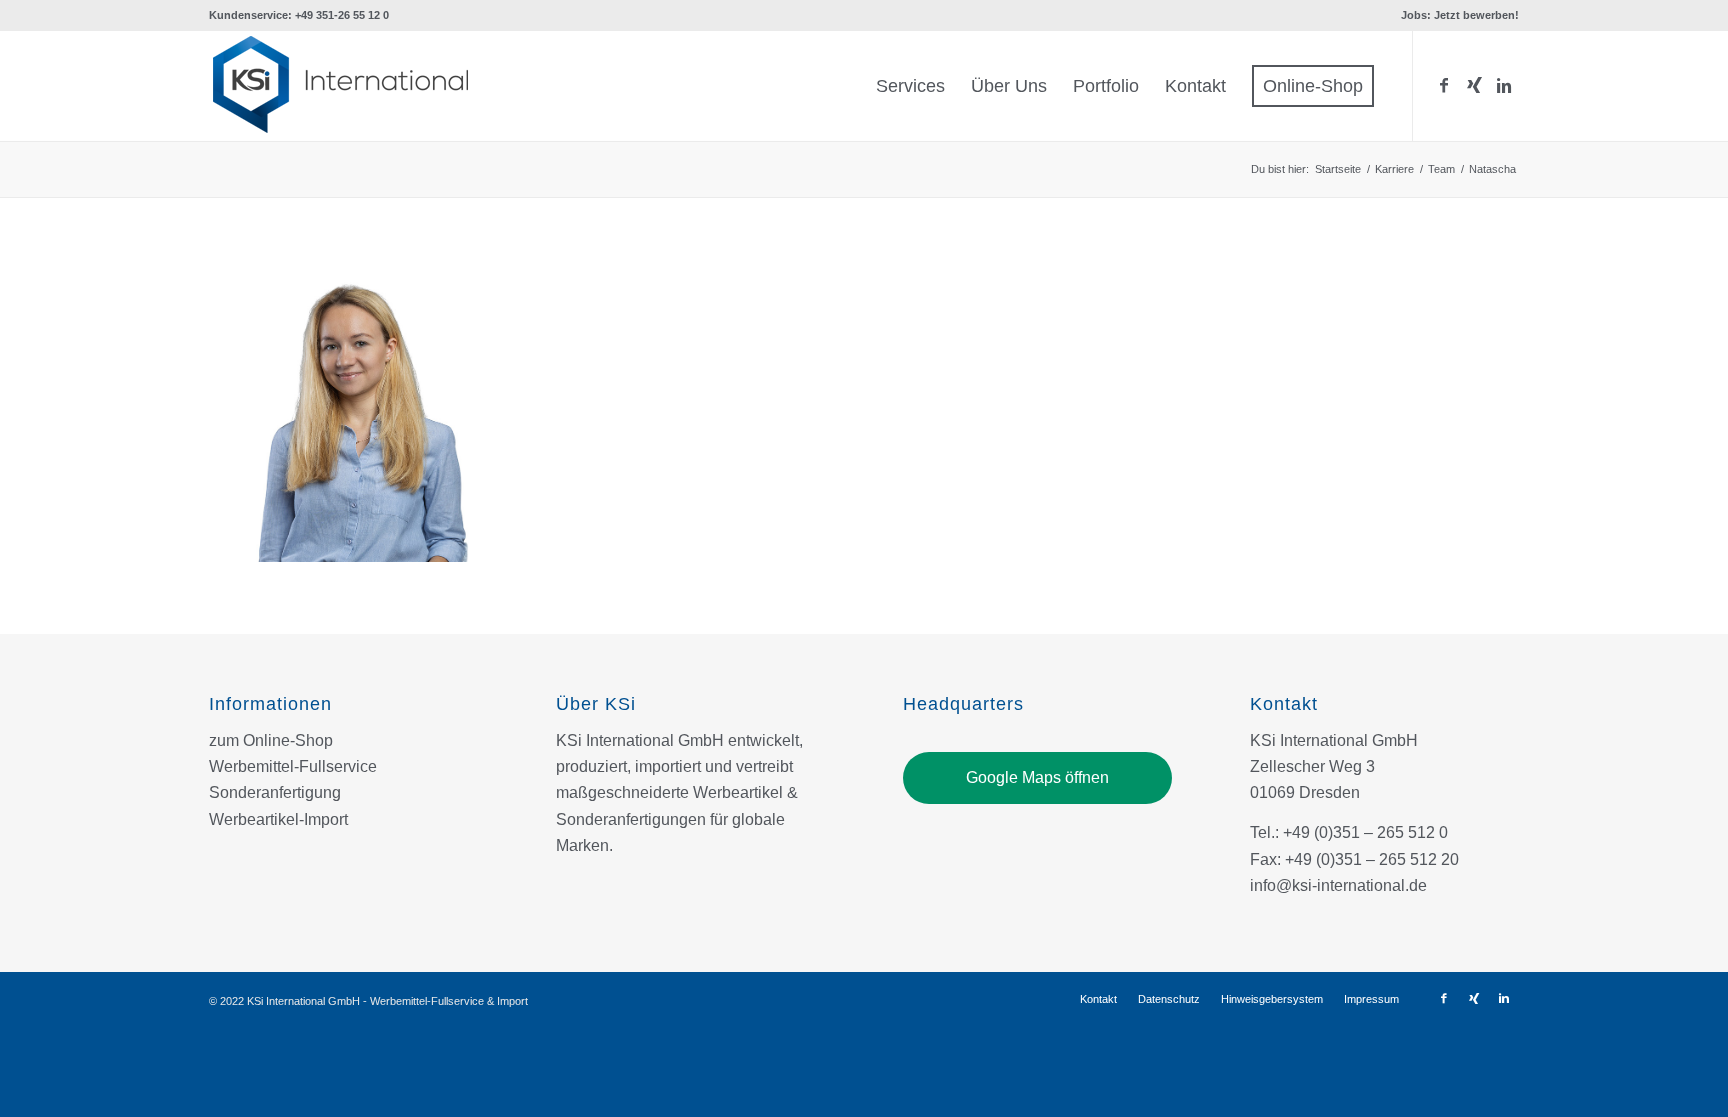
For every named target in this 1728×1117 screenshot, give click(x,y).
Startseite (1338, 169)
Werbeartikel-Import (278, 819)
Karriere (1394, 169)
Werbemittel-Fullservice (293, 766)
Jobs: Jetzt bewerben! (1460, 15)
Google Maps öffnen (1037, 777)
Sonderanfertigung (275, 792)
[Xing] (1474, 85)
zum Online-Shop (271, 740)
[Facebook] (1444, 85)
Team (1441, 169)
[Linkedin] (1504, 85)
